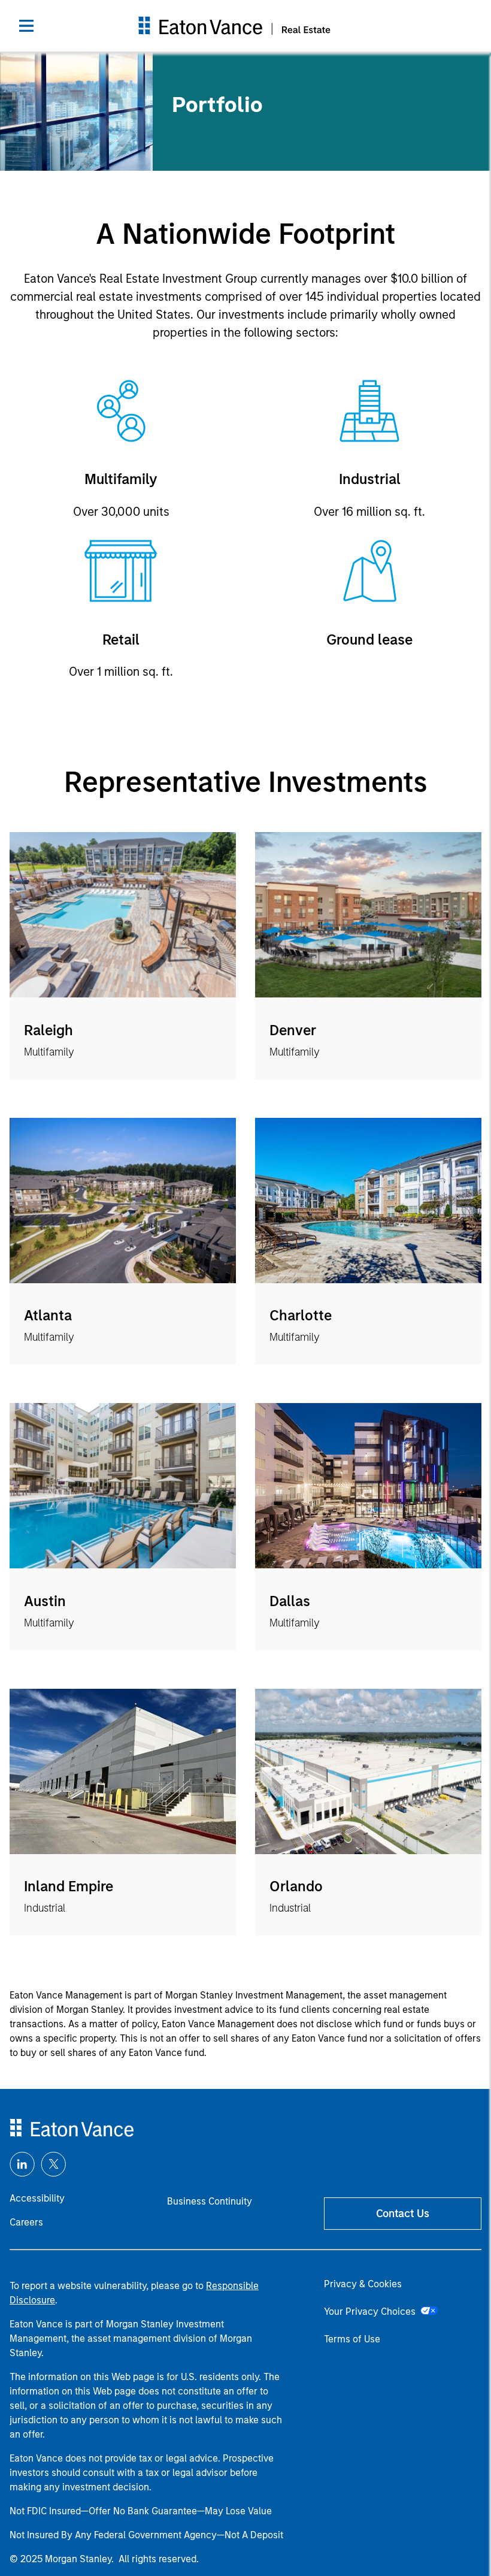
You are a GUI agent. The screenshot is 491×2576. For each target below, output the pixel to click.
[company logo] (235, 26)
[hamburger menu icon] (26, 26)
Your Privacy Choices (372, 2312)
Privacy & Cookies (363, 2284)
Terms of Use (352, 2339)
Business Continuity (210, 2201)
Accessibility (37, 2198)
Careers (26, 2222)
